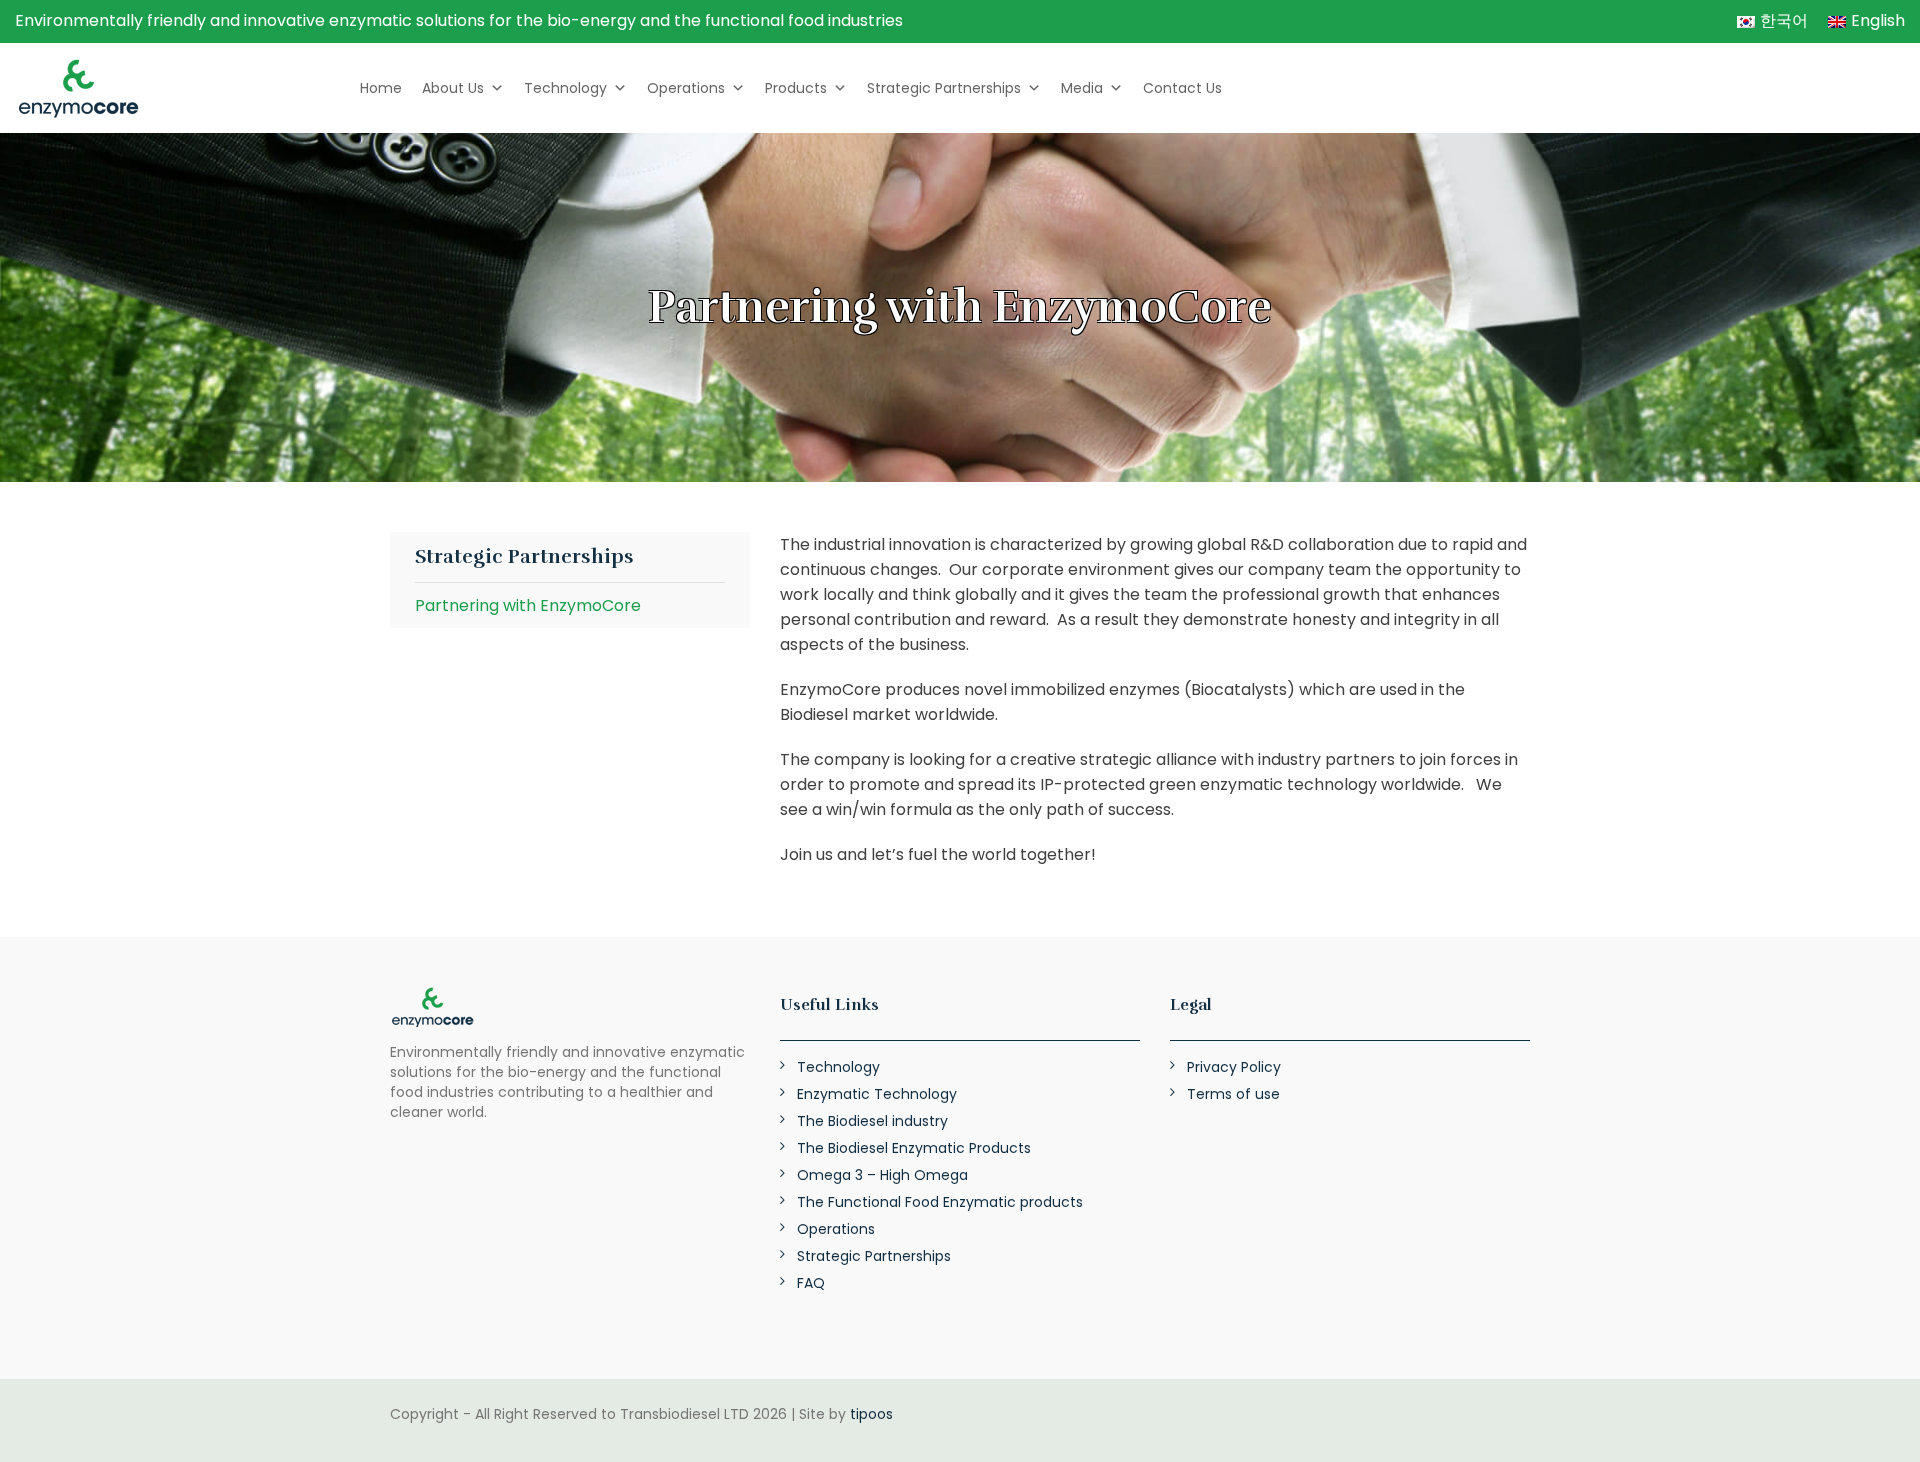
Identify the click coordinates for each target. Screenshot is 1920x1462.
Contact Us (1182, 88)
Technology (565, 88)
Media (1082, 88)
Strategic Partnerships (944, 88)
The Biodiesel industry (872, 1121)
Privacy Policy (1234, 1067)
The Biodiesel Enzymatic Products (914, 1148)
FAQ (811, 1283)
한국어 (1784, 20)
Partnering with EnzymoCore (528, 605)
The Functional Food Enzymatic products (940, 1202)
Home (381, 88)
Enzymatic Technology (877, 1094)
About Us (453, 88)
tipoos (871, 1414)
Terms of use (1233, 1094)
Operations (686, 88)
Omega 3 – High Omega (882, 1175)
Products (796, 88)
